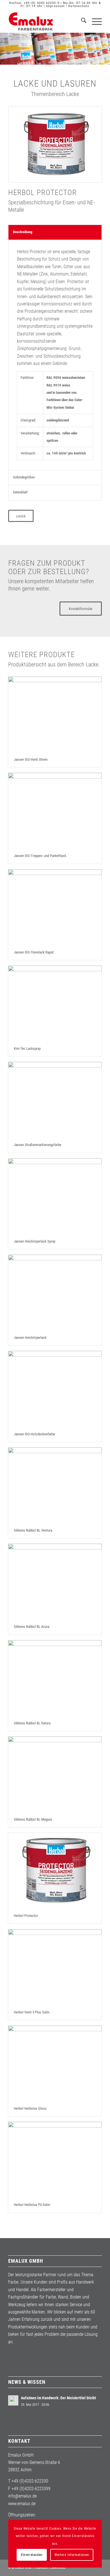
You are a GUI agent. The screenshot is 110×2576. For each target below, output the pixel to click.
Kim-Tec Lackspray (27, 1048)
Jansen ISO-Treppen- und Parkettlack (40, 856)
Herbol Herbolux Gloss (30, 2108)
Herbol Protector (26, 1916)
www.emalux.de (22, 2504)
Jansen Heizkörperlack (30, 1338)
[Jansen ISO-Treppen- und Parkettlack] (55, 811)
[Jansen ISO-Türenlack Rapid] (55, 907)
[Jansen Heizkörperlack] (55, 1292)
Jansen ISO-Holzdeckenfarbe (34, 1434)
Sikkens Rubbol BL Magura (33, 1819)
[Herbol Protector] (55, 1870)
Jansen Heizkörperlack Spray (35, 1241)
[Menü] (94, 21)
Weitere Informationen (72, 2555)
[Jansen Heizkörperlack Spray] (55, 1196)
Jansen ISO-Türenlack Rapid (34, 952)
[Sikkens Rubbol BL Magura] (55, 1774)
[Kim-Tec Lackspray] (55, 1003)
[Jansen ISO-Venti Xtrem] (55, 714)
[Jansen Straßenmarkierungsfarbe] (55, 1100)
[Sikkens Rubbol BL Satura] (55, 1678)
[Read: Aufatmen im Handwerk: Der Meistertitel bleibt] (13, 2400)
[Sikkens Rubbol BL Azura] (55, 1581)
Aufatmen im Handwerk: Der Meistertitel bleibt (58, 2398)
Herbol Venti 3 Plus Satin (32, 2012)
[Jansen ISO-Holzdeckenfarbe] (55, 1389)
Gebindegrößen (24, 477)
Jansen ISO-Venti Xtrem (31, 759)
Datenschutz (79, 6)
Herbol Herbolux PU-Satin (32, 2205)
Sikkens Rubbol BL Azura (32, 1627)
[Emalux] (46, 21)
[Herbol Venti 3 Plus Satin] (55, 1967)
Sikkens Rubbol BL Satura (32, 1723)
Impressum (55, 6)
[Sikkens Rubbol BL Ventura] (55, 1485)
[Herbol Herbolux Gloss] (55, 2063)
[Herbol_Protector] (55, 144)
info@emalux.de (22, 2496)
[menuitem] (81, 21)
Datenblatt (20, 492)
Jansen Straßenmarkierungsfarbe (38, 1145)
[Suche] (81, 21)
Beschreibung (23, 232)
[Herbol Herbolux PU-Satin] (55, 2160)
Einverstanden (32, 2555)
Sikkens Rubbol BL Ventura (33, 1530)
